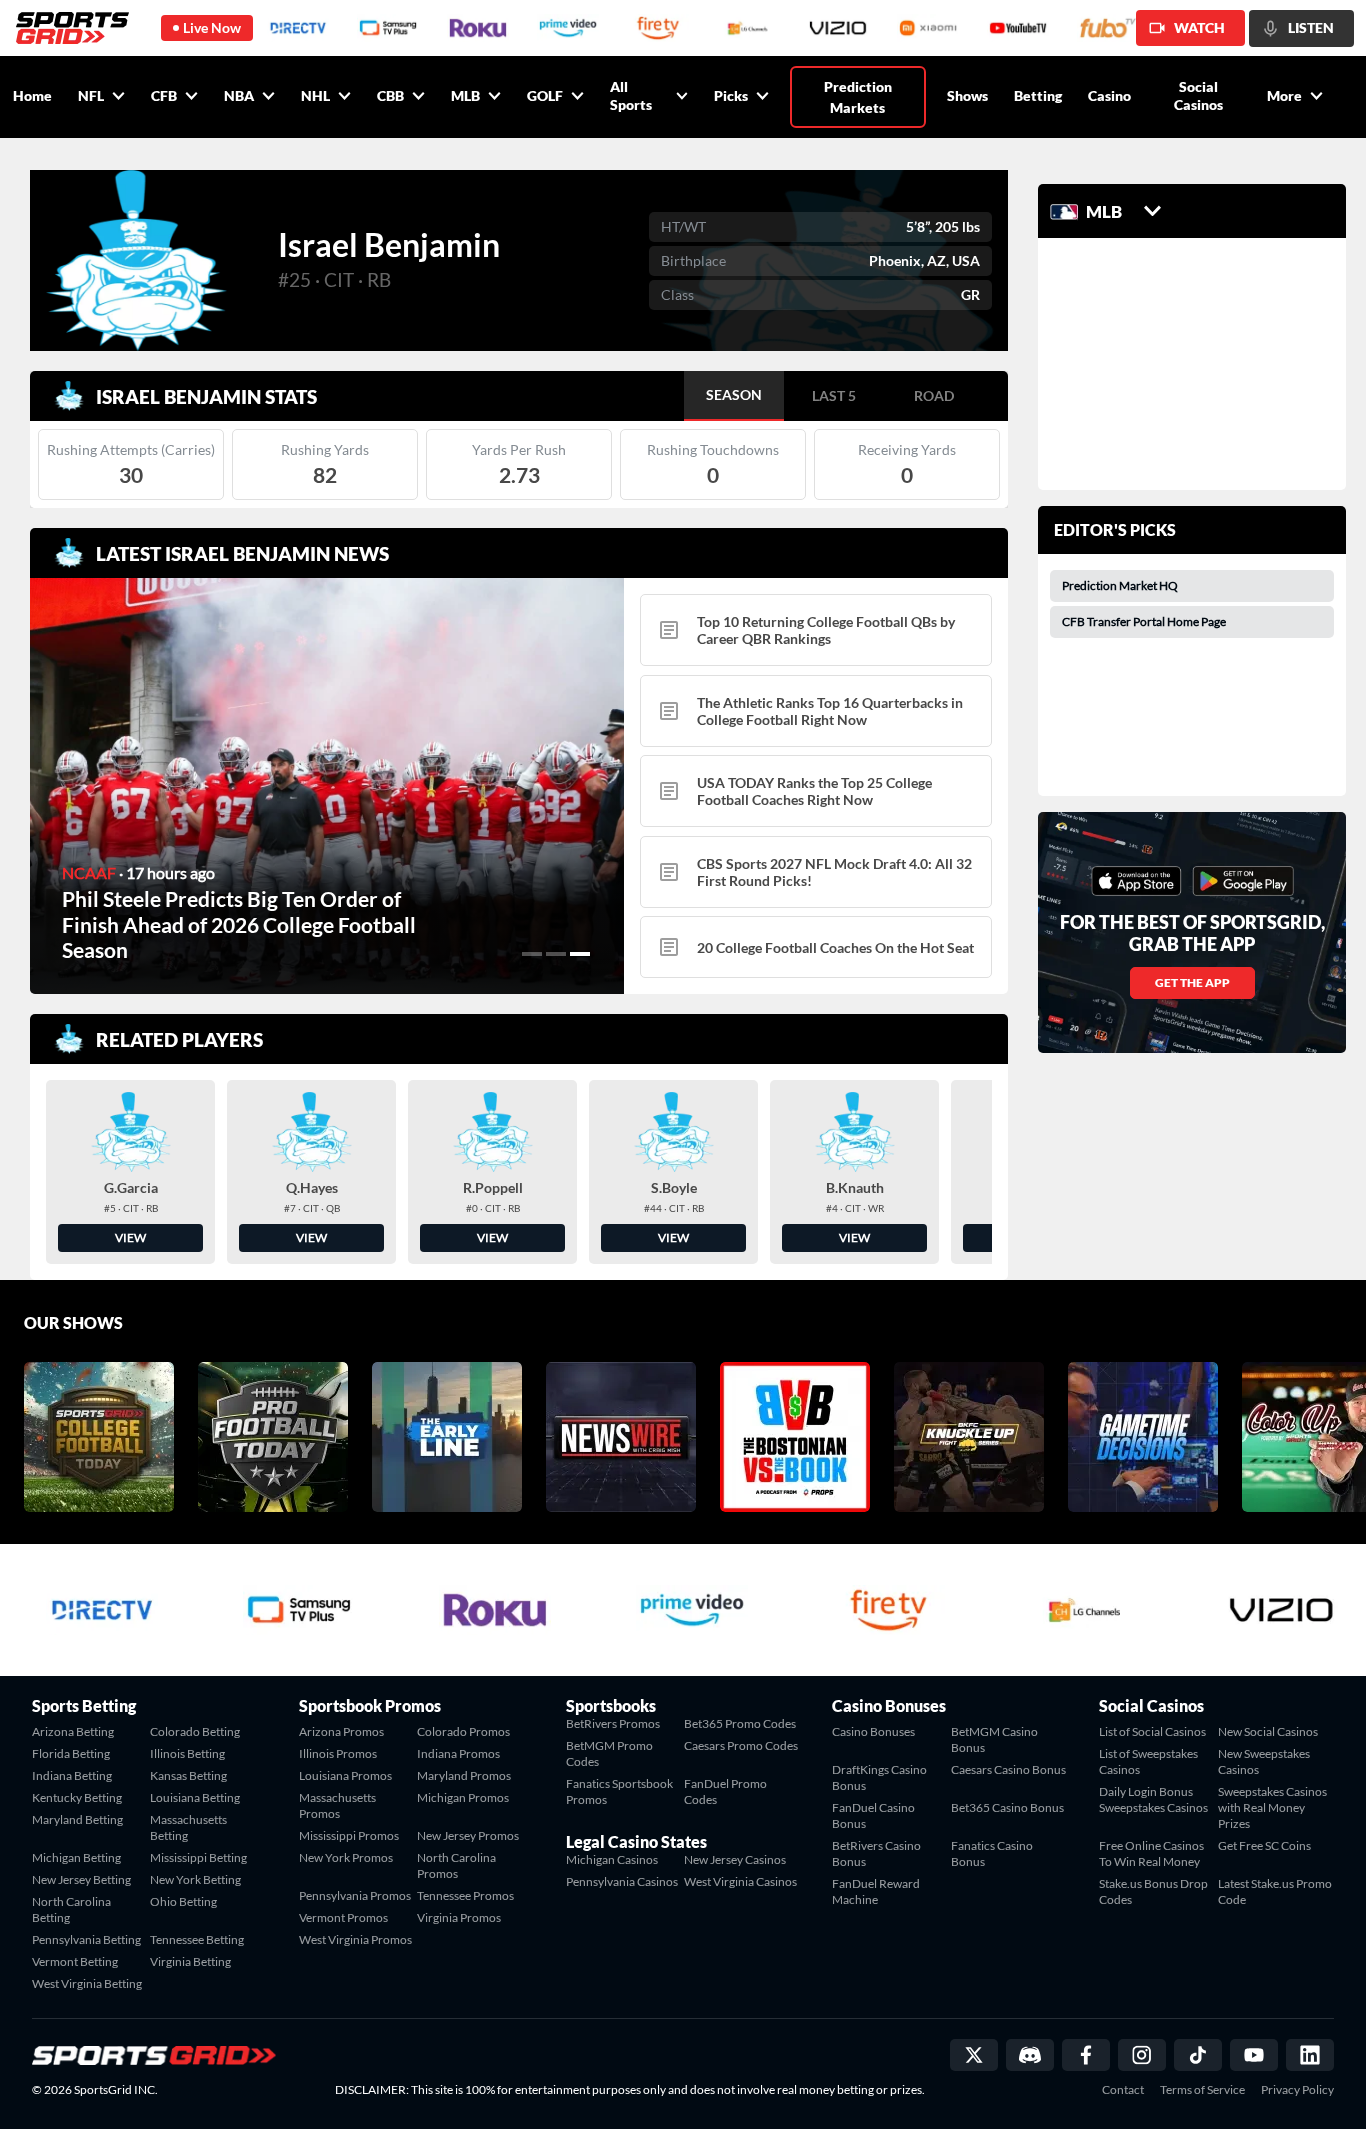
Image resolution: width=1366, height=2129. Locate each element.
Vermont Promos (343, 1917)
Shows (967, 95)
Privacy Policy (1297, 2090)
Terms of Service (1202, 2090)
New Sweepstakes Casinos (1264, 1761)
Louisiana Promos (345, 1775)
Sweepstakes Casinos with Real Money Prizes (1272, 1807)
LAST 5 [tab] (834, 395)
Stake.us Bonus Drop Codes (1153, 1891)
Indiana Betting (72, 1775)
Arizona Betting (73, 1731)
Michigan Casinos (612, 1859)
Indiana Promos (458, 1753)
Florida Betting (71, 1753)
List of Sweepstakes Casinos (1148, 1761)
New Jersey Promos (468, 1835)
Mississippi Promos (349, 1835)
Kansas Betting (188, 1775)
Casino (1109, 95)
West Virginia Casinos (740, 1881)
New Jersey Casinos (735, 1859)
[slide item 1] (532, 954)
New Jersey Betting (81, 1879)
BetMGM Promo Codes (609, 1753)
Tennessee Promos (465, 1895)
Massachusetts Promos (337, 1805)
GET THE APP (1192, 982)
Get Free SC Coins (1264, 1845)
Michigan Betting (76, 1857)
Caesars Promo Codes (741, 1745)
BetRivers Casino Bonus (876, 1853)
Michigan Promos (463, 1797)
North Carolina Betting (71, 1909)
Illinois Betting (187, 1753)
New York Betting (195, 1879)
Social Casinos (1198, 95)
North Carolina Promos (456, 1865)
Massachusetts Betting (188, 1827)
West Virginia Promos (355, 1939)
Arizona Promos (341, 1731)
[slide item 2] (556, 954)
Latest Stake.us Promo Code (1275, 1891)
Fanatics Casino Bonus (992, 1853)
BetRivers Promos (613, 1723)
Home (32, 95)
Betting (1038, 95)
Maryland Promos (464, 1775)
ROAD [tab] (934, 395)
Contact (1123, 2090)
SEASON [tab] (734, 394)
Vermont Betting (75, 1961)
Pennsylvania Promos (355, 1895)
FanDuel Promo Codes (725, 1791)
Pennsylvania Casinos (622, 1881)
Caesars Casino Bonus (1008, 1769)
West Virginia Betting (87, 1983)
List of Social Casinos (1152, 1731)
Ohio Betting (183, 1901)
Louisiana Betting (195, 1797)
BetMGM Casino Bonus (994, 1739)
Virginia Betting (190, 1961)
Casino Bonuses (873, 1731)
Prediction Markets (858, 97)
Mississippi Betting (198, 1857)
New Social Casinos (1268, 1731)
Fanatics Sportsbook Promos (619, 1791)
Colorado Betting (195, 1731)
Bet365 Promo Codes (740, 1723)
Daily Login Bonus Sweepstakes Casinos (1153, 1799)
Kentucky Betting (77, 1797)
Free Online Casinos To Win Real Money (1151, 1853)
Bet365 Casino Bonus (1007, 1807)
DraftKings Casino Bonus (879, 1777)
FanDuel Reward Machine (876, 1891)
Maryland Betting (77, 1819)
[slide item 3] (580, 954)
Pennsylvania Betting (86, 1939)
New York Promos (346, 1857)
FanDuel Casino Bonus (873, 1815)
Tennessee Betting (197, 1939)
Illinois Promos (338, 1753)
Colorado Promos (463, 1731)
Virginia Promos (459, 1917)
